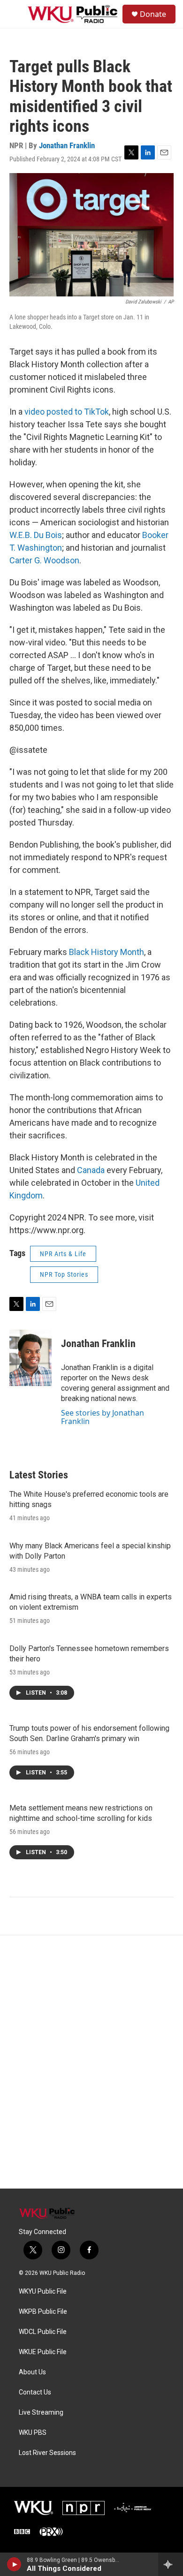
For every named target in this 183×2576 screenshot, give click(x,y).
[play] (14, 2564)
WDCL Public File (43, 2332)
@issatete (28, 750)
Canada (91, 1170)
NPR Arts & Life (63, 1254)
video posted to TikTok (67, 412)
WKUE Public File (43, 2352)
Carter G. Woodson (44, 560)
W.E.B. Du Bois (36, 535)
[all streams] (171, 2564)
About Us (32, 2372)
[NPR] (84, 2508)
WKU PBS (33, 2433)
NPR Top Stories (64, 1274)
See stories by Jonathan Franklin (103, 1417)
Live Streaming (41, 2413)
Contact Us (35, 2392)
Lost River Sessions (47, 2453)
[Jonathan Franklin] (30, 1358)
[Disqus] (91, 2062)
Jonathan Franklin (67, 145)
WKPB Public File (43, 2312)
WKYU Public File (43, 2292)
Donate (153, 14)
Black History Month (107, 952)
